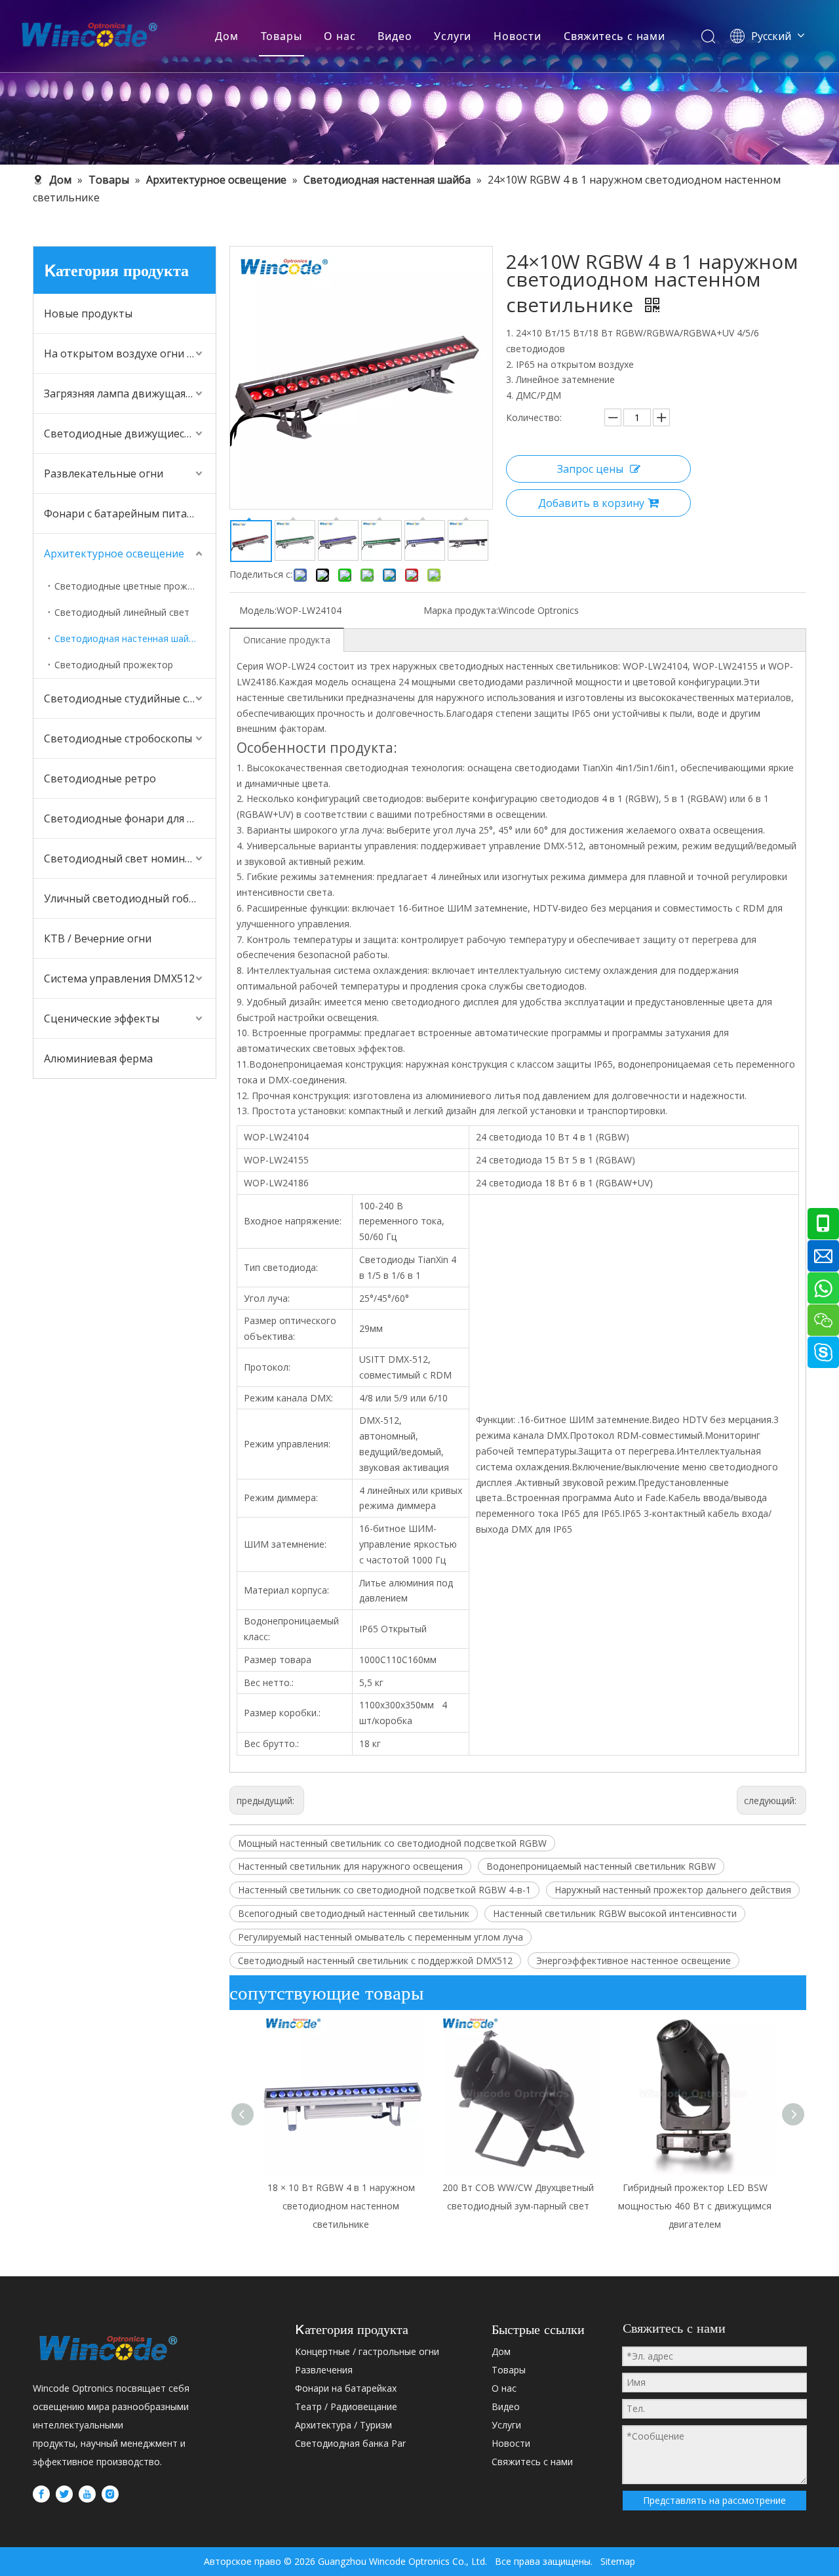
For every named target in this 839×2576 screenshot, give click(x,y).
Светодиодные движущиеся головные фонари (130, 433)
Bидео (395, 36)
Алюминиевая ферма (98, 1058)
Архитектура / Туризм (343, 2425)
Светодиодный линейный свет (122, 612)
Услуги (453, 36)
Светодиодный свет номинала (123, 858)
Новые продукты (88, 313)
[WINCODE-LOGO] (108, 2348)
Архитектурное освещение (114, 553)
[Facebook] (41, 2494)
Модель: (258, 610)
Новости (517, 36)
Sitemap (614, 2561)
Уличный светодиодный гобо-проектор (130, 898)
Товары (282, 36)
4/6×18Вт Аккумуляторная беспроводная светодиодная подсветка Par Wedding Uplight (695, 2206)
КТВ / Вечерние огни (98, 938)
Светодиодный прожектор (114, 665)
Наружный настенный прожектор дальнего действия (673, 1890)
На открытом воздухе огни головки (130, 353)
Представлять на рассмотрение (714, 2500)
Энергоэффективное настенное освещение (634, 1961)
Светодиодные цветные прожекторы (135, 586)
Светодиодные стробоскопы (118, 738)
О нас (340, 36)
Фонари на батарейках (346, 2388)
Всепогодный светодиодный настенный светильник (354, 1913)
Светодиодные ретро (100, 778)
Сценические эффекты (102, 1018)
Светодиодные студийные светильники (130, 698)
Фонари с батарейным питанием (129, 513)
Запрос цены (590, 469)
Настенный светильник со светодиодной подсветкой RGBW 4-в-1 (384, 1890)
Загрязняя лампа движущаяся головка (130, 393)
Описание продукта (287, 640)
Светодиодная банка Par (350, 2443)
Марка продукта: (461, 610)
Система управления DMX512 (119, 978)
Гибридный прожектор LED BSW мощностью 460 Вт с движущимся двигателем (518, 2206)
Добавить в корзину (591, 503)
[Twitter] (64, 2494)
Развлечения (324, 2370)
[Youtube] (87, 2494)
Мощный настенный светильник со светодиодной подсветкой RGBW (392, 1843)
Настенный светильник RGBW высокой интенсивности (615, 1913)
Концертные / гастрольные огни (367, 2351)
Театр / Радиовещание (346, 2406)
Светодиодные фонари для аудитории (130, 818)
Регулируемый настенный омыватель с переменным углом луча (380, 1937)
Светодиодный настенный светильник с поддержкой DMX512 (375, 1961)
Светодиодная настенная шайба (127, 638)
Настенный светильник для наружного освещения (350, 1866)
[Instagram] (110, 2494)
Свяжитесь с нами (615, 36)
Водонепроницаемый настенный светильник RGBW (601, 1866)
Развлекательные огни (104, 473)
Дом (226, 36)
